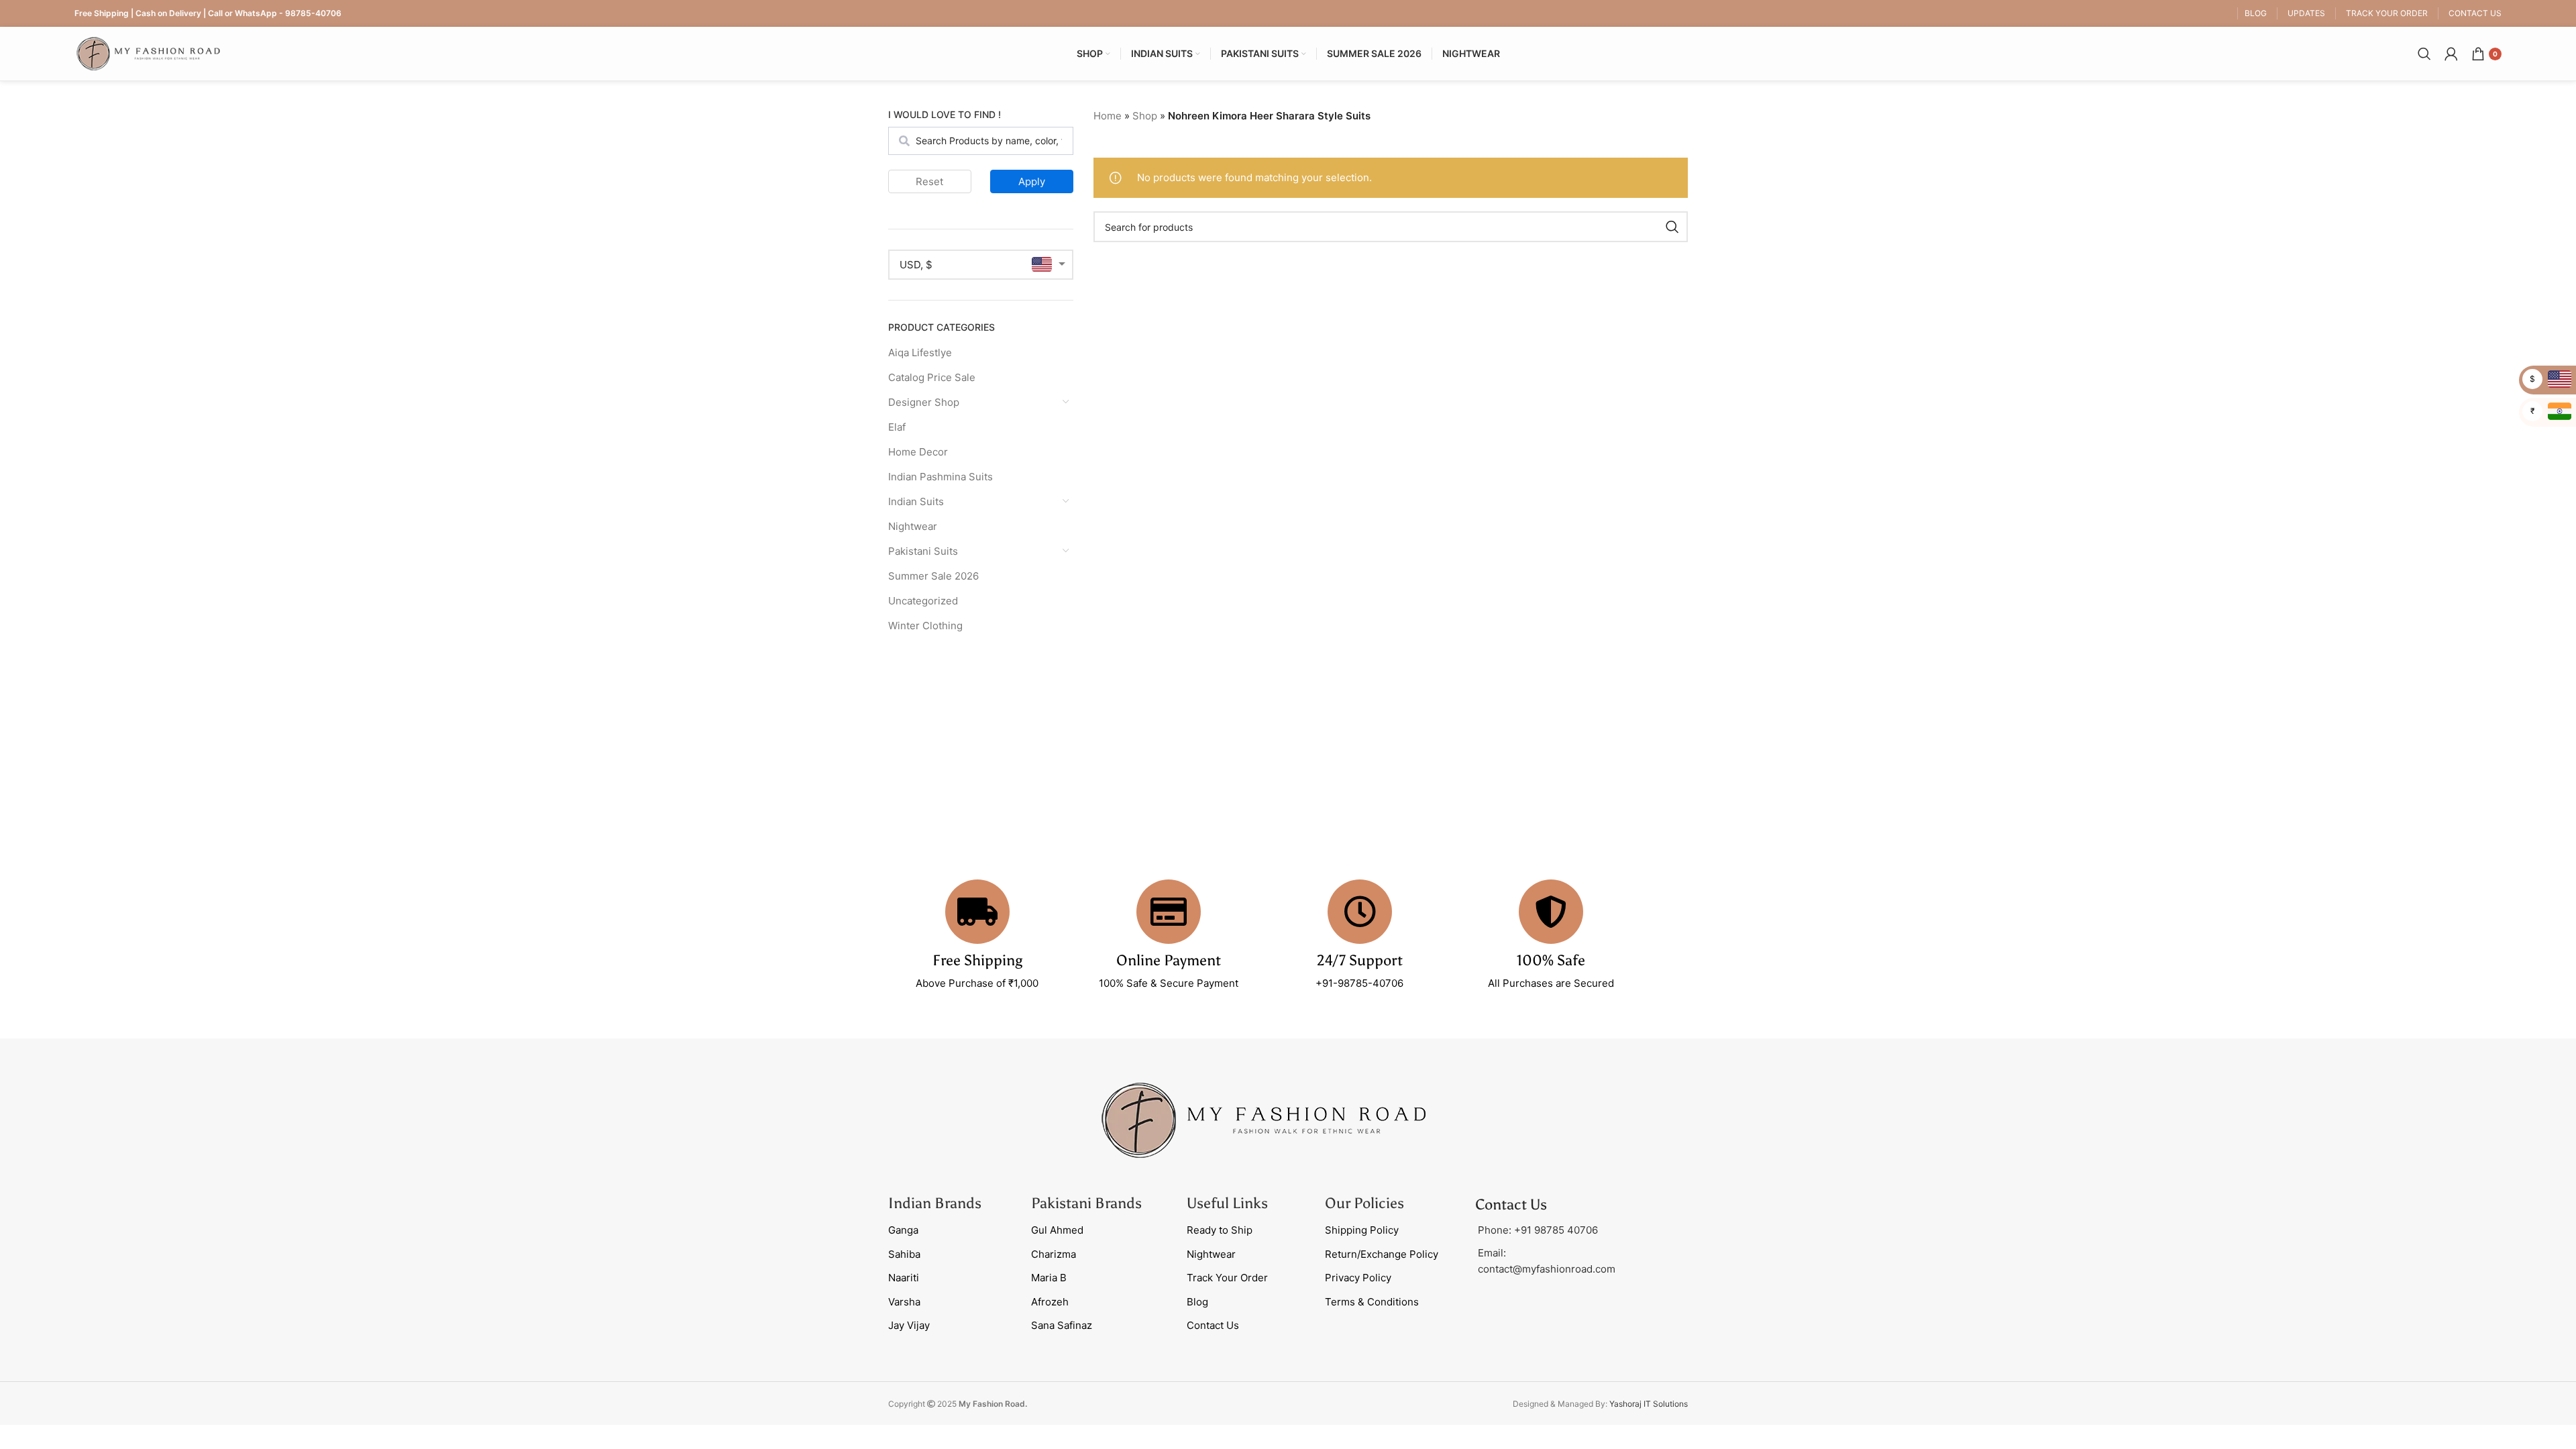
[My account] (2451, 54)
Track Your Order (1227, 1278)
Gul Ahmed (1057, 1230)
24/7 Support (1360, 960)
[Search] (2424, 54)
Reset (929, 181)
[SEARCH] (1672, 227)
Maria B (1049, 1278)
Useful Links (1227, 1203)
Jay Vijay (909, 1325)
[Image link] (1264, 1119)
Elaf (897, 427)
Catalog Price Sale (932, 377)
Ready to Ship (1220, 1230)
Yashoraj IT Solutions (1649, 1404)
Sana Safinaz (1062, 1325)
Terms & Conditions (1372, 1302)
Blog (1197, 1302)
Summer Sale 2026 (933, 576)
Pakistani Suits (923, 551)
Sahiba (904, 1254)
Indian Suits (916, 501)
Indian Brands (935, 1203)
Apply (1032, 181)
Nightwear (913, 526)
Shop (1145, 116)
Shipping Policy (1362, 1230)
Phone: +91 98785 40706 (1538, 1230)
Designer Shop (924, 402)
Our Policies (1364, 1203)
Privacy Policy (1358, 1278)
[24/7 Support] (1360, 912)
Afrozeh (1050, 1302)
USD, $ (916, 265)
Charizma (1054, 1254)
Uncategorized (923, 601)
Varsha (904, 1302)
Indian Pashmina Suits (941, 477)
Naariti (904, 1278)
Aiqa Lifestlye (920, 353)
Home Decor (918, 452)
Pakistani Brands (1086, 1203)
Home (1108, 116)
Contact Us (1213, 1325)
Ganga (903, 1230)
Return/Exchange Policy (1382, 1254)
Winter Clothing (925, 626)
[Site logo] (148, 53)
